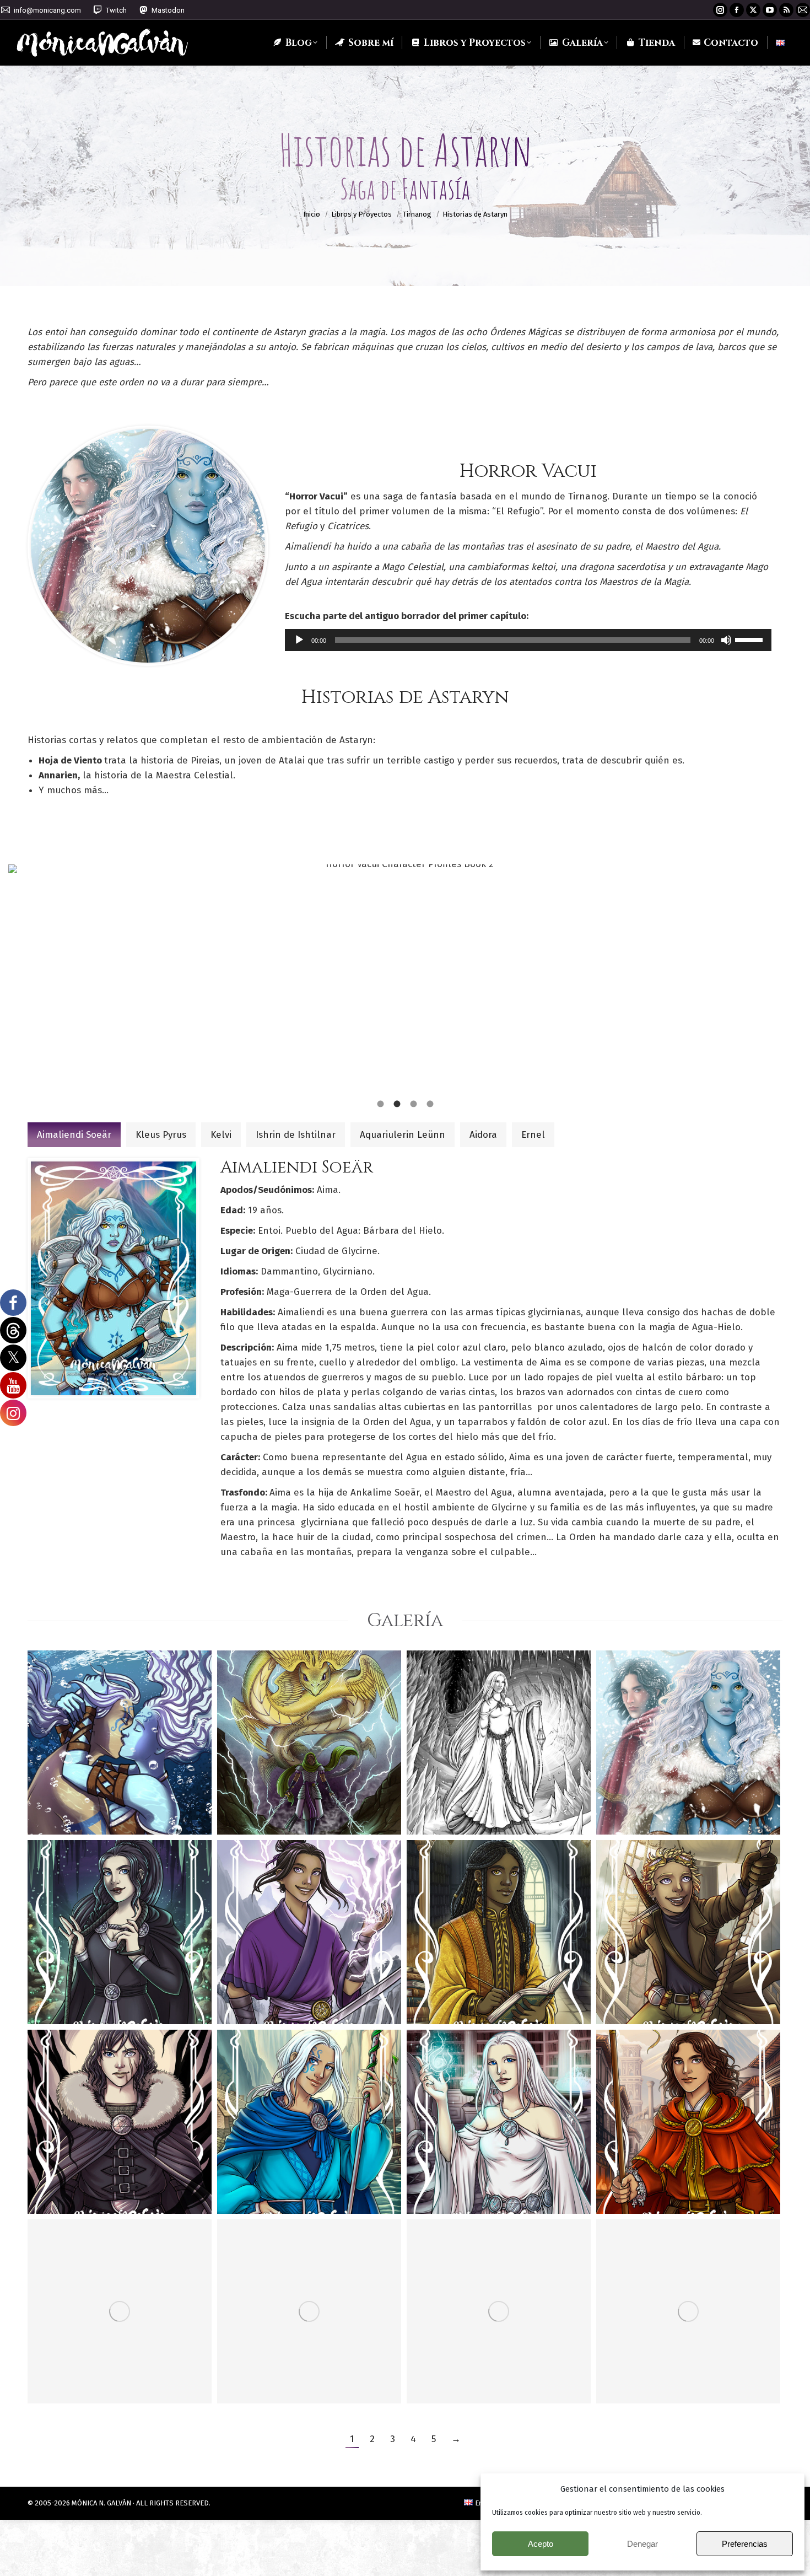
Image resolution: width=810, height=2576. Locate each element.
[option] (405, 978)
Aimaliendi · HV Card (118, 2366)
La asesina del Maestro (662, 1789)
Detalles (86, 1749)
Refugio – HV (657, 2366)
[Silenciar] (726, 640)
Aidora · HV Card (673, 1986)
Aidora (483, 1135)
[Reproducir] (299, 640)
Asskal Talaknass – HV (490, 1789)
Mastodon (168, 10)
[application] (528, 640)
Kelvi (221, 1135)
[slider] (750, 639)
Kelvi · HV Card (285, 2366)
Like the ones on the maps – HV (117, 1789)
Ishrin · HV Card (479, 2176)
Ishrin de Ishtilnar (296, 1135)
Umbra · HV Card (102, 1986)
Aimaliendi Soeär (74, 1135)
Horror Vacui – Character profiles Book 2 (493, 2349)
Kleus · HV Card (666, 2176)
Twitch (116, 10)
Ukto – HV (267, 1797)
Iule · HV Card (281, 2176)
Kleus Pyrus (161, 1135)
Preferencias (745, 2544)
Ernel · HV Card (99, 2176)
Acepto (541, 2544)
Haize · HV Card (288, 1986)
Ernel (533, 1135)
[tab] (380, 1103)
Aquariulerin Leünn (403, 1135)
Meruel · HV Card (483, 1986)
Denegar (642, 2544)
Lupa (56, 1749)
